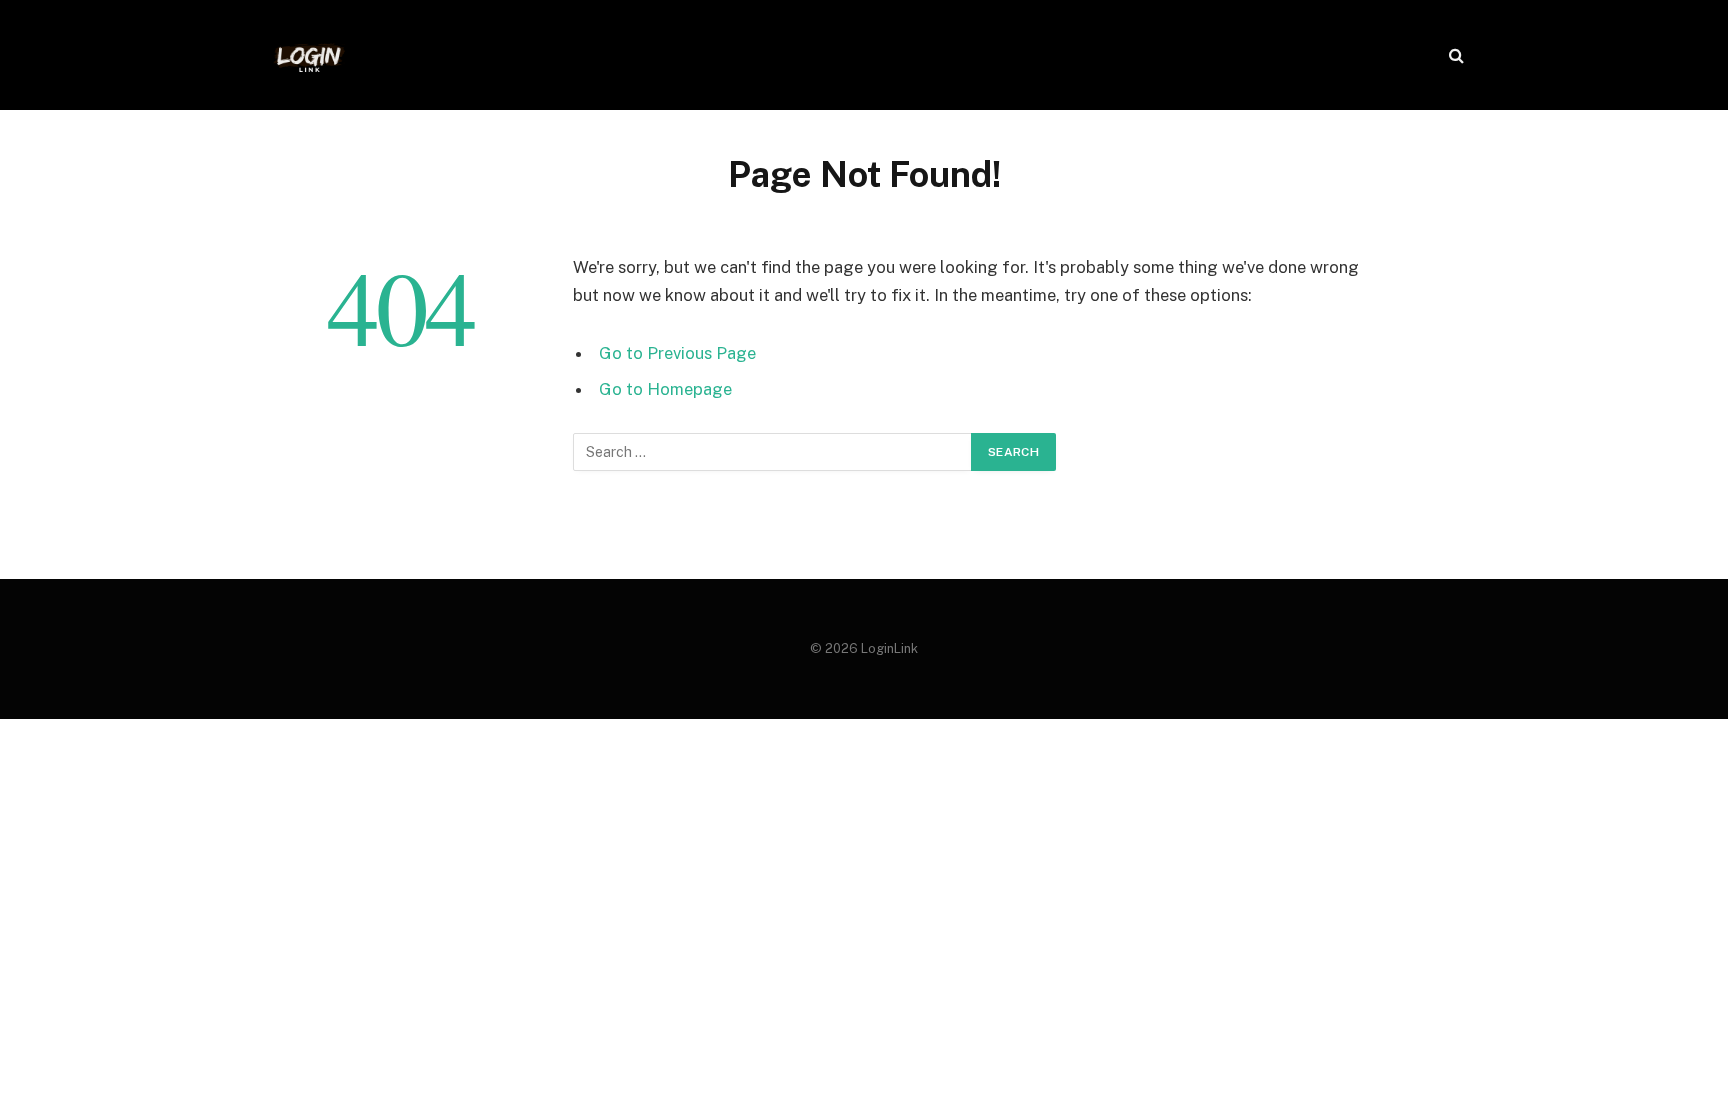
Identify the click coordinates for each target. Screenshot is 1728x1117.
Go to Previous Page (677, 353)
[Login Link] (309, 55)
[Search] (1454, 55)
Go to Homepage (665, 389)
